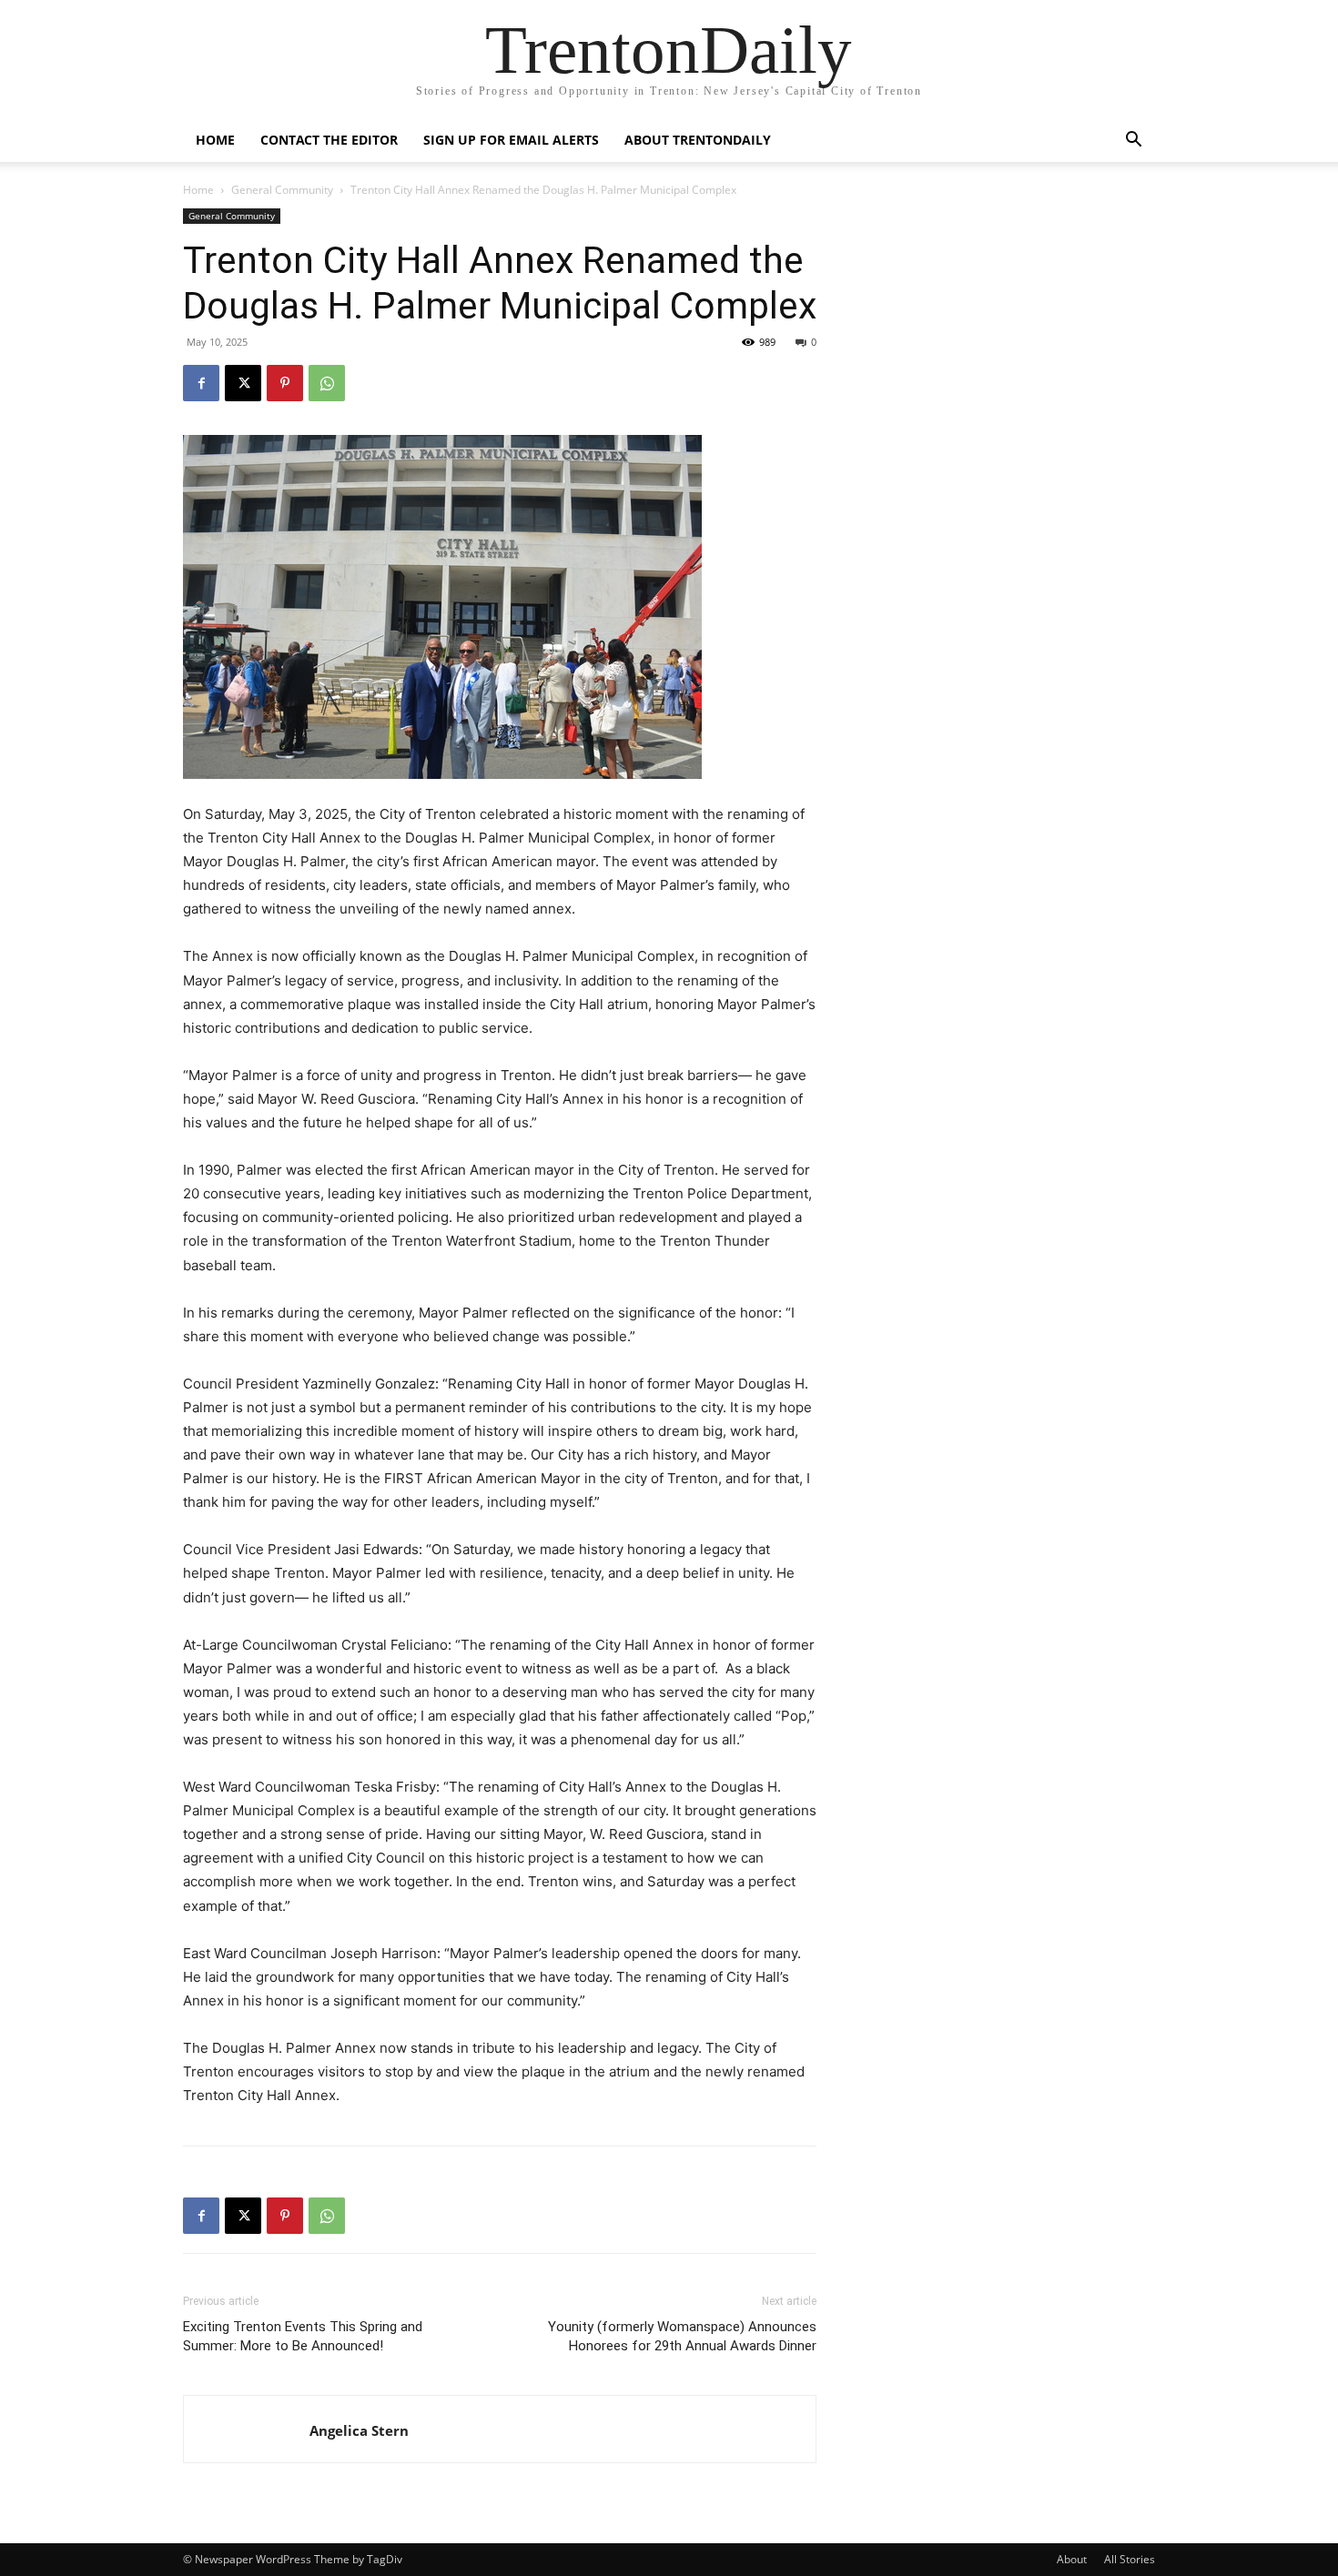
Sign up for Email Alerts (511, 140)
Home (215, 140)
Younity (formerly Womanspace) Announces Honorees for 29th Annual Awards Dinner (682, 2336)
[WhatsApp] (327, 383)
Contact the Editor (329, 140)
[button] (1133, 141)
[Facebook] (201, 383)
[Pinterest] (285, 383)
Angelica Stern (359, 2430)
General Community (282, 190)
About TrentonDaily (698, 140)
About (1072, 2559)
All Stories (1130, 2559)
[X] (243, 383)
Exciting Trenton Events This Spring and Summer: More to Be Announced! (303, 2336)
